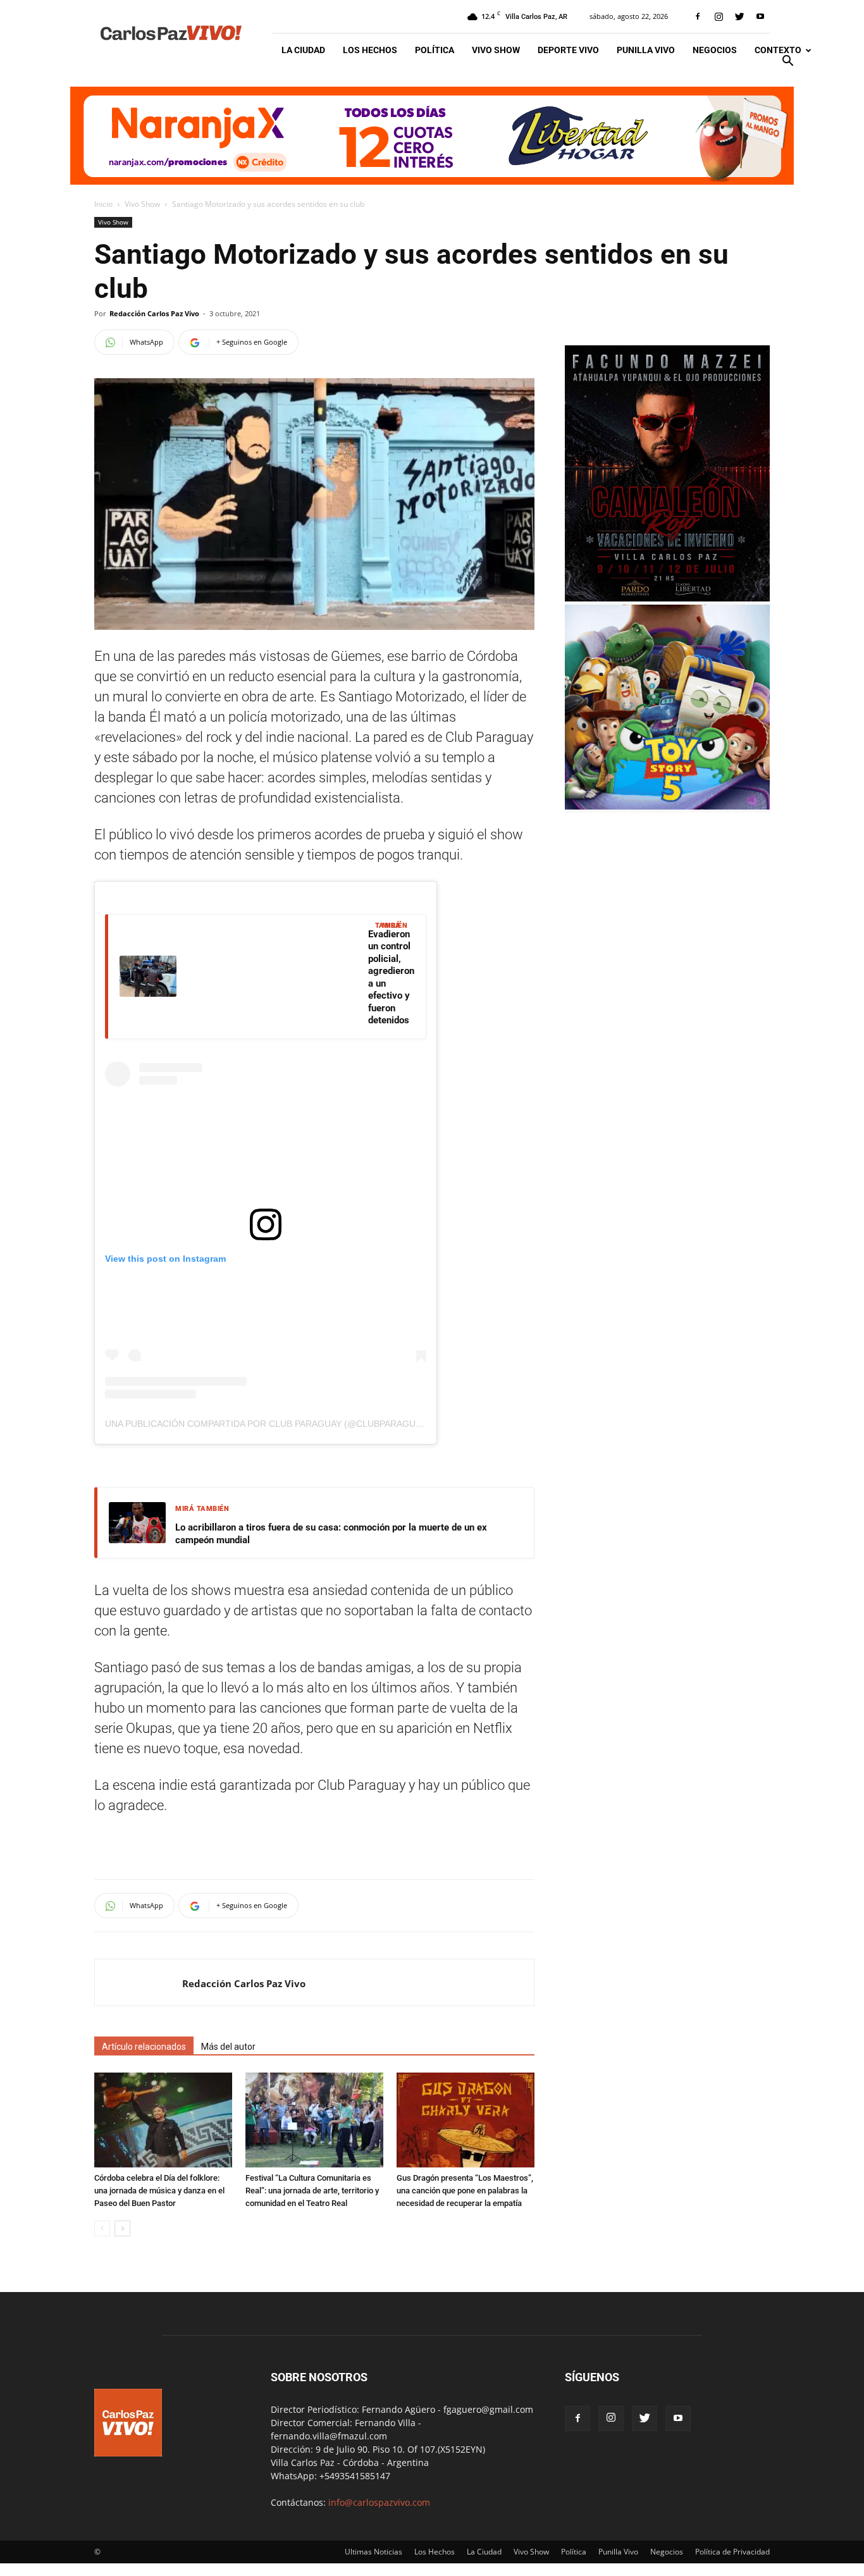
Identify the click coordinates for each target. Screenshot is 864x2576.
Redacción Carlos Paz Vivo (154, 313)
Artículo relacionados (144, 2047)
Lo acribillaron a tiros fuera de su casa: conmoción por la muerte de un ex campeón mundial (331, 1534)
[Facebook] (698, 16)
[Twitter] (739, 16)
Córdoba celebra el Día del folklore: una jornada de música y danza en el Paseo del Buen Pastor (159, 2191)
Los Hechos (370, 50)
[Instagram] (719, 16)
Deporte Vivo (568, 50)
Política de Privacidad (732, 2552)
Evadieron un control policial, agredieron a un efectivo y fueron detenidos (391, 977)
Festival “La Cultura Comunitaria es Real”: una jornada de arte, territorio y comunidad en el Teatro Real (312, 2191)
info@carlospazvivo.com (379, 2502)
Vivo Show (496, 50)
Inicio (103, 204)
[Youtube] (760, 16)
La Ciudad (303, 50)
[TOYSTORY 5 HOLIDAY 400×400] (667, 806)
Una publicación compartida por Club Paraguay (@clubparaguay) (267, 1424)
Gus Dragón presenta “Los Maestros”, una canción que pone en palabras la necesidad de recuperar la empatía (465, 2191)
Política (435, 50)
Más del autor (228, 2047)
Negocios (715, 50)
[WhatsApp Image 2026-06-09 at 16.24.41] (667, 598)
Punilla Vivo (646, 50)
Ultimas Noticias (373, 2552)
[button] (787, 62)
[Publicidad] (432, 136)
